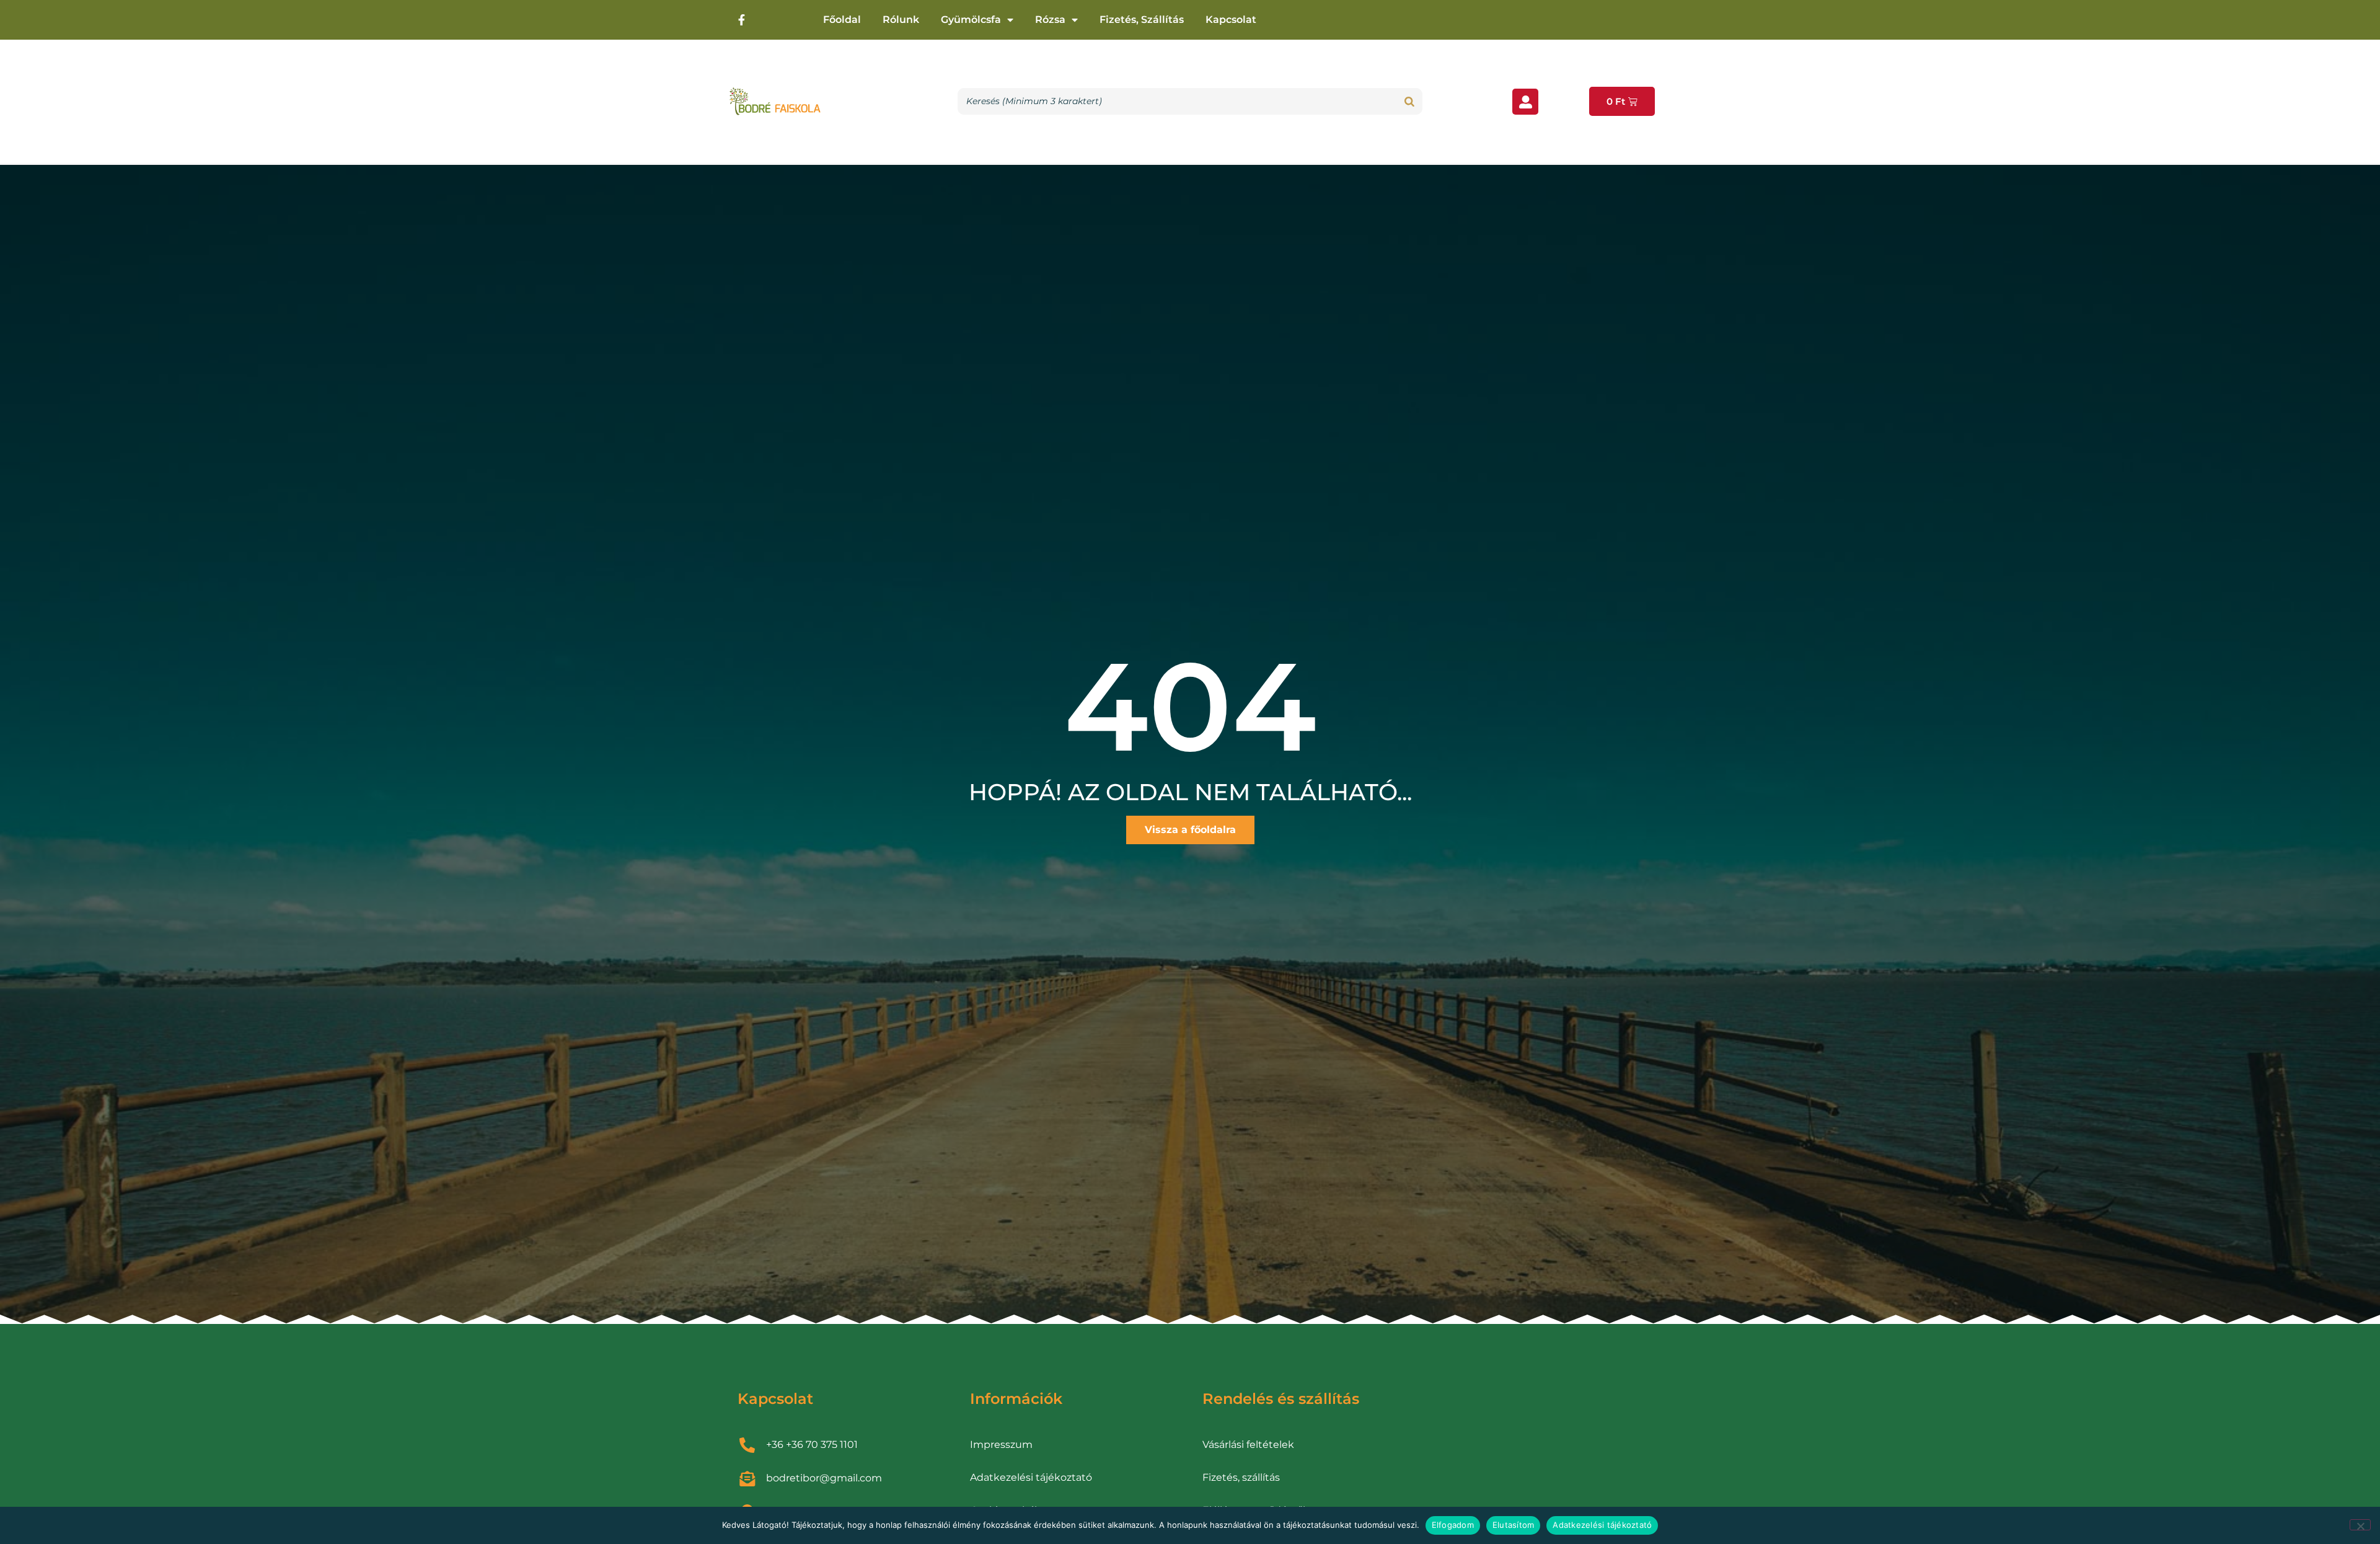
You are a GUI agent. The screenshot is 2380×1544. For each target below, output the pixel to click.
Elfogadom (1453, 1525)
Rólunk (901, 20)
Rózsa (1050, 20)
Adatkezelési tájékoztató (1602, 1525)
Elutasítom (1514, 1525)
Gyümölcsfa (971, 20)
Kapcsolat (1231, 20)
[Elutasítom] (2360, 1525)
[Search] (1409, 101)
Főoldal (842, 20)
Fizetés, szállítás (1142, 20)
